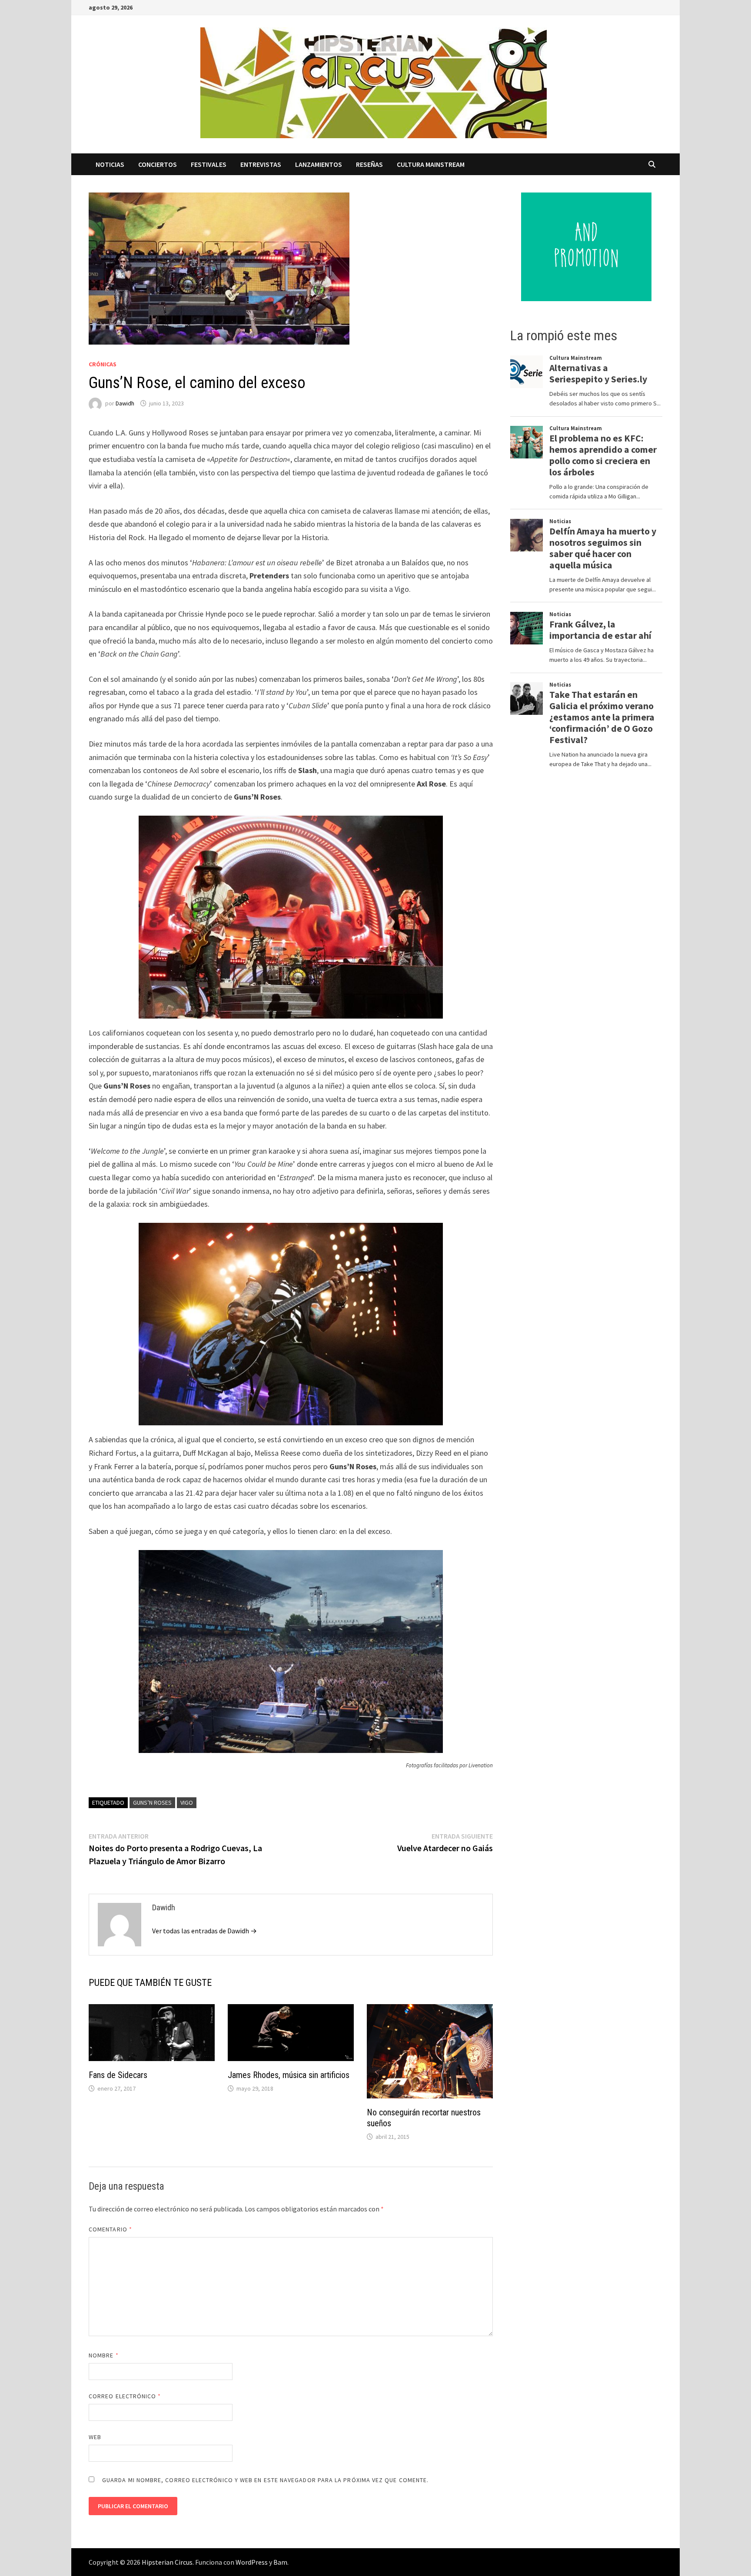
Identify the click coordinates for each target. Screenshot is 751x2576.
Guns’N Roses (152, 1803)
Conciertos (158, 164)
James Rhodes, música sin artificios (289, 2075)
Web (95, 2437)
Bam (280, 2562)
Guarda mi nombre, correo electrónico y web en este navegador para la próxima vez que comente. (265, 2480)
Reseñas (369, 164)
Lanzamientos (319, 164)
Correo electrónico (125, 2396)
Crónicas (103, 364)
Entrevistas (261, 164)
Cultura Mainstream (431, 164)
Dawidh (125, 403)
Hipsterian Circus (167, 2562)
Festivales (209, 164)
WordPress (252, 2562)
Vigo (187, 1803)
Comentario (110, 2229)
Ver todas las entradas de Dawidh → (204, 1931)
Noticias (110, 164)
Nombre (104, 2355)
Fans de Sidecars (118, 2075)
